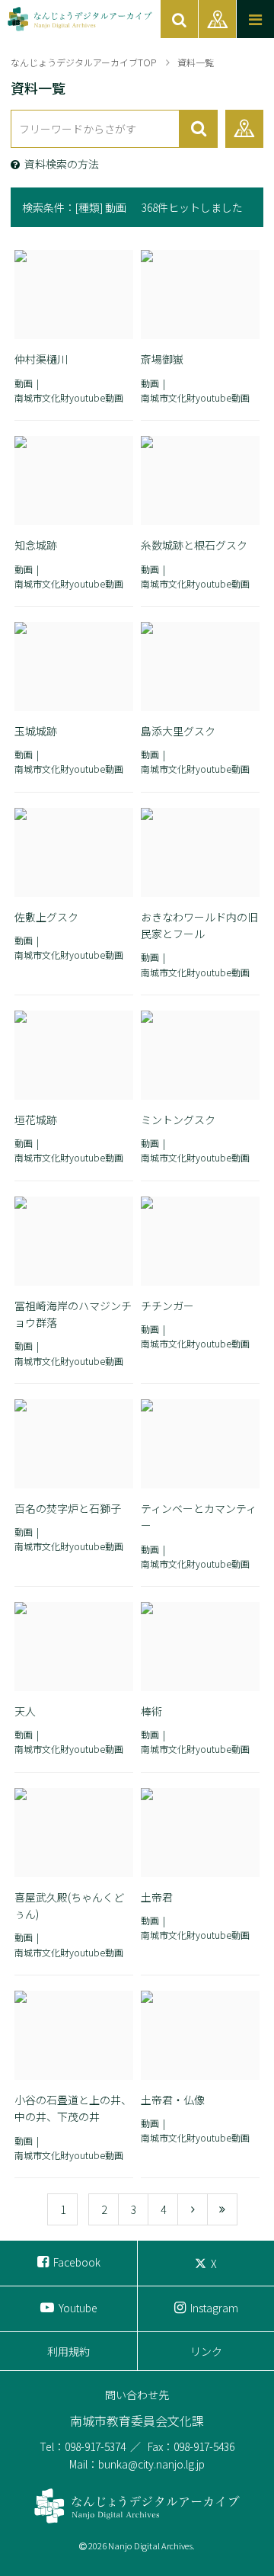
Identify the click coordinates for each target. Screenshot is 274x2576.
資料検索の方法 (62, 164)
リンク (206, 2351)
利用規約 (68, 2351)
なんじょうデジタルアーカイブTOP (83, 62)
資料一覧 (196, 62)
